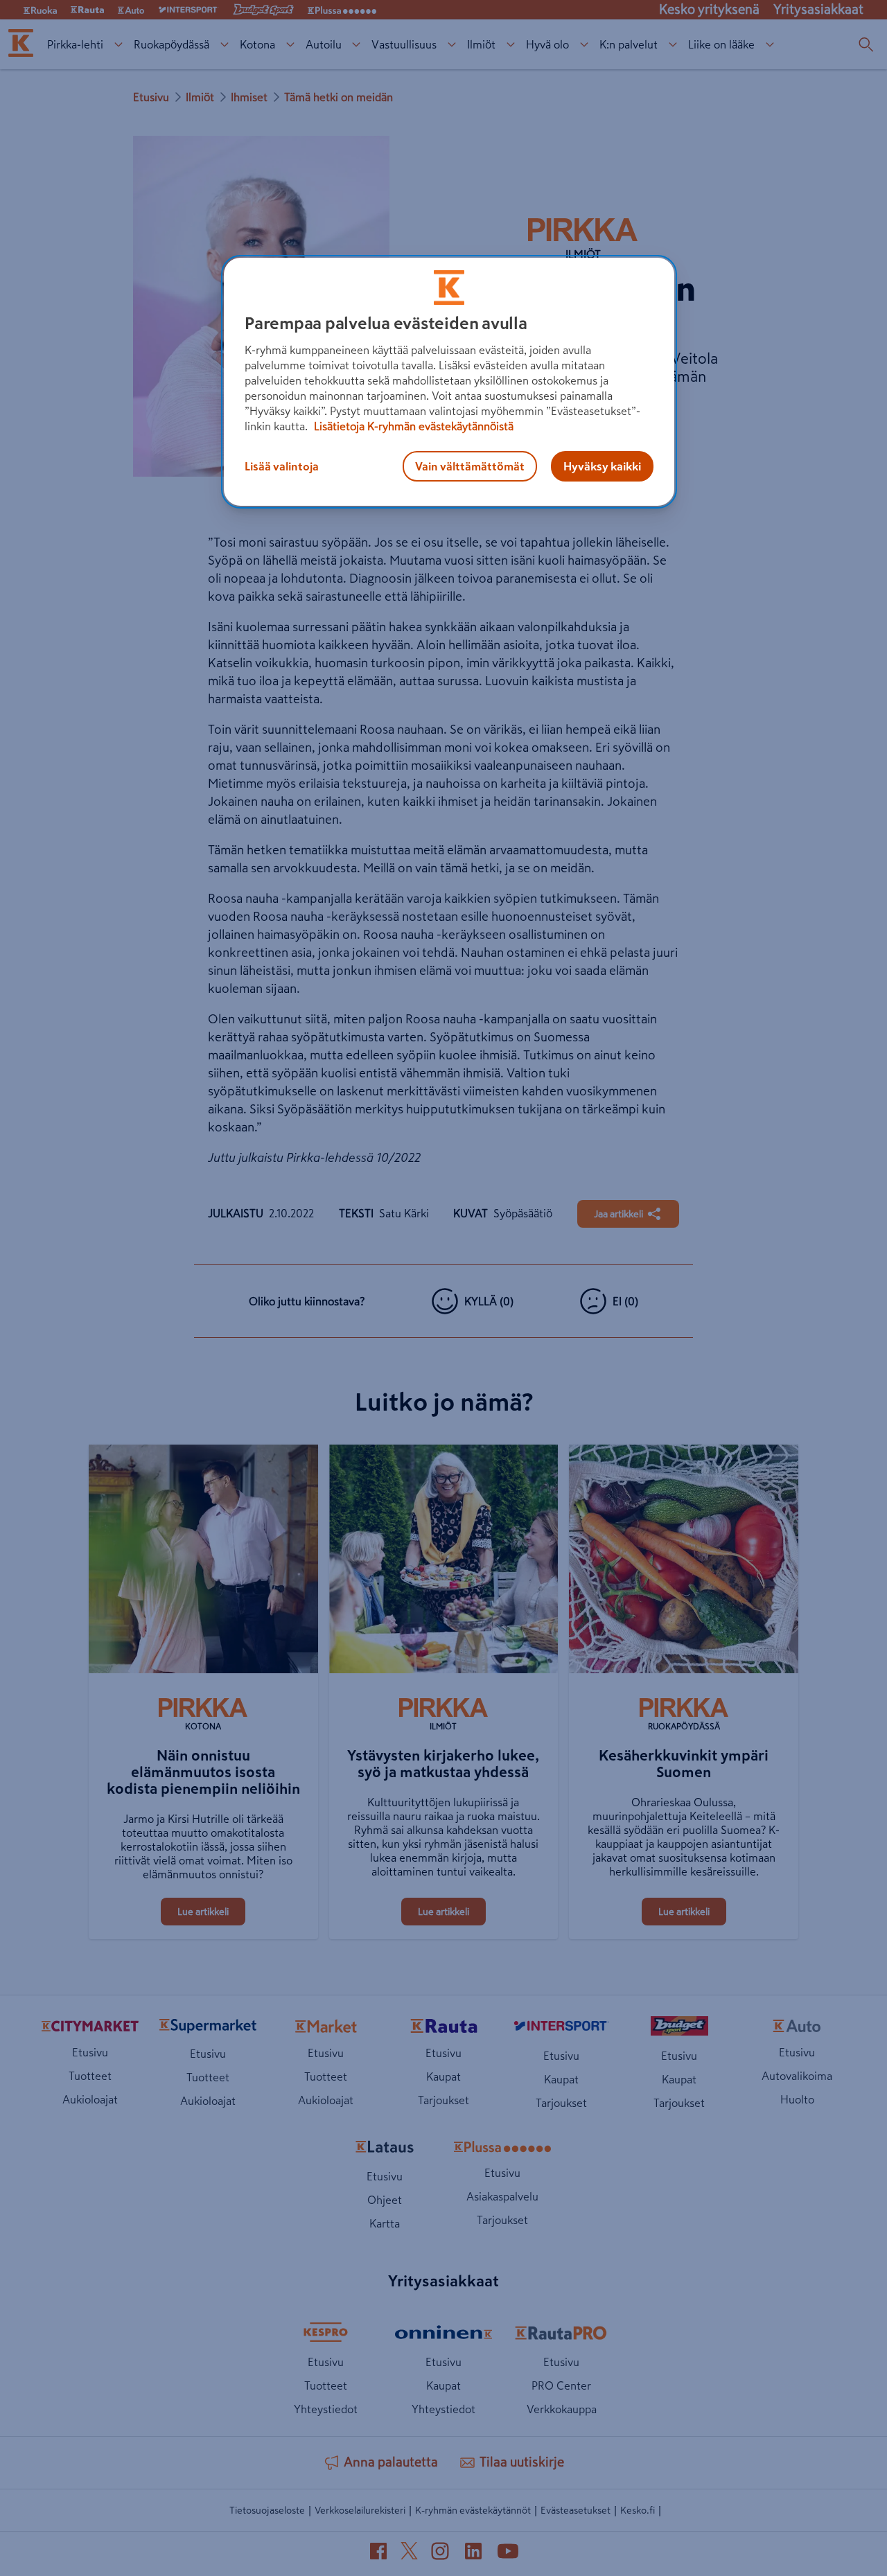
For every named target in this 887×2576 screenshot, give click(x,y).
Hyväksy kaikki (602, 466)
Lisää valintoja (282, 466)
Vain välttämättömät (470, 466)
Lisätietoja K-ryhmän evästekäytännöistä (412, 426)
